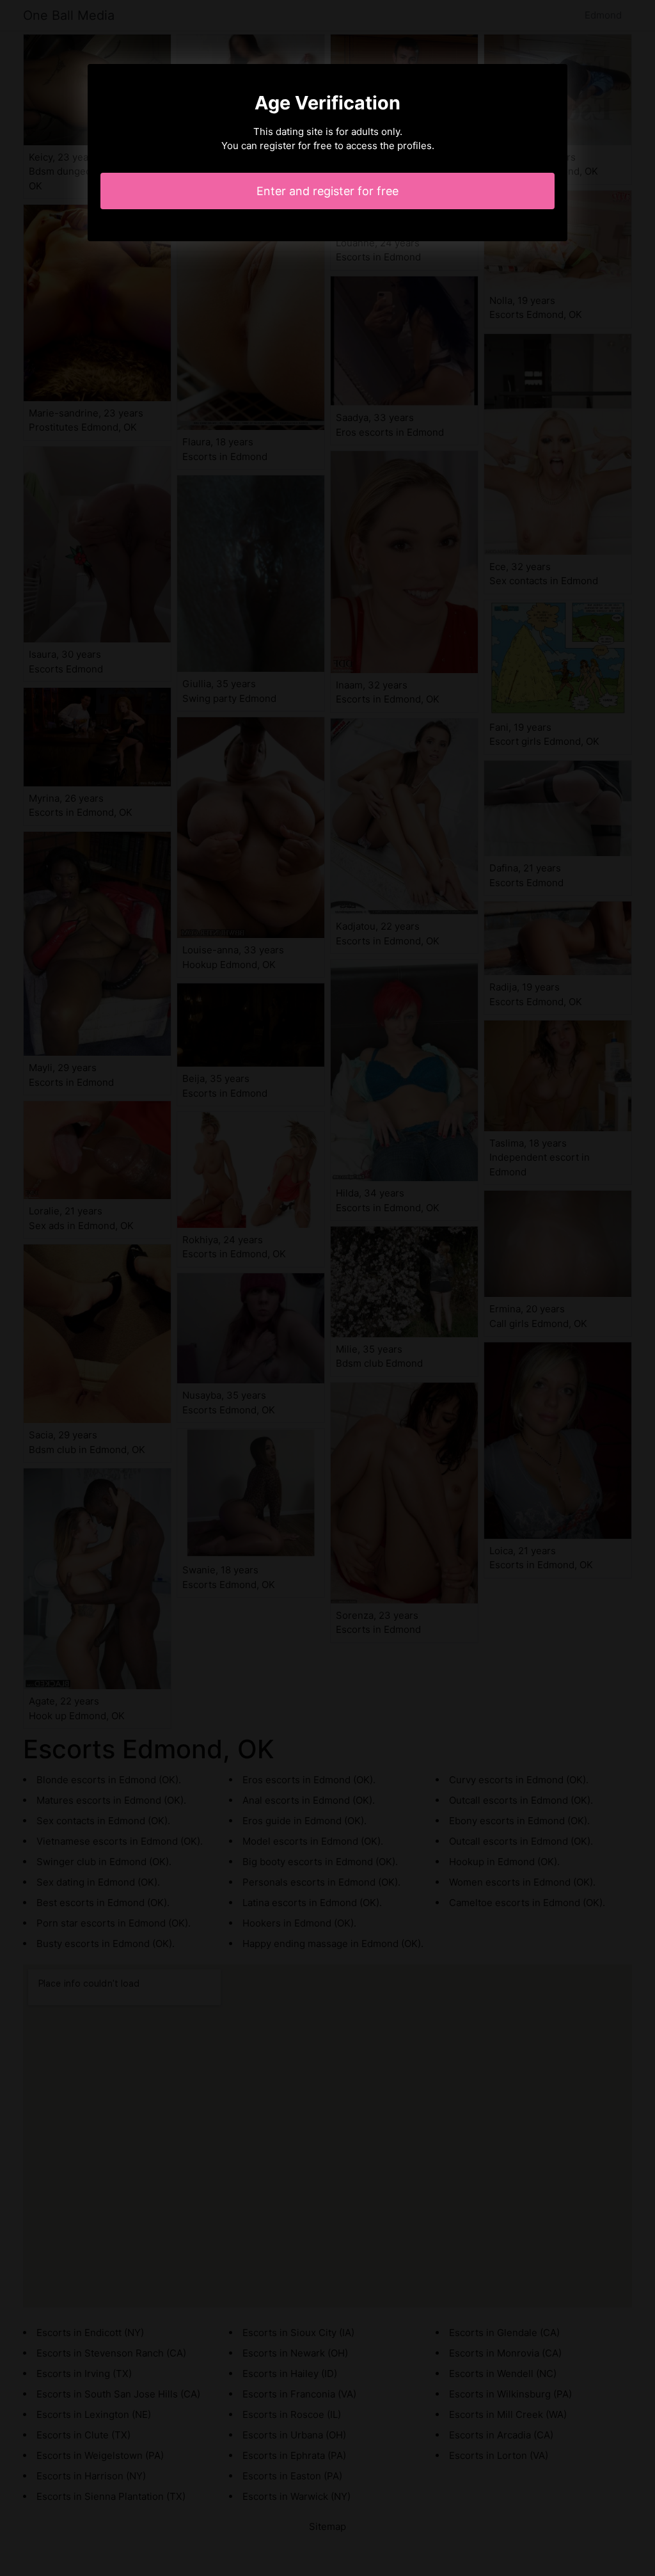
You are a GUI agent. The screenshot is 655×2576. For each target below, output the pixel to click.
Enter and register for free (327, 191)
